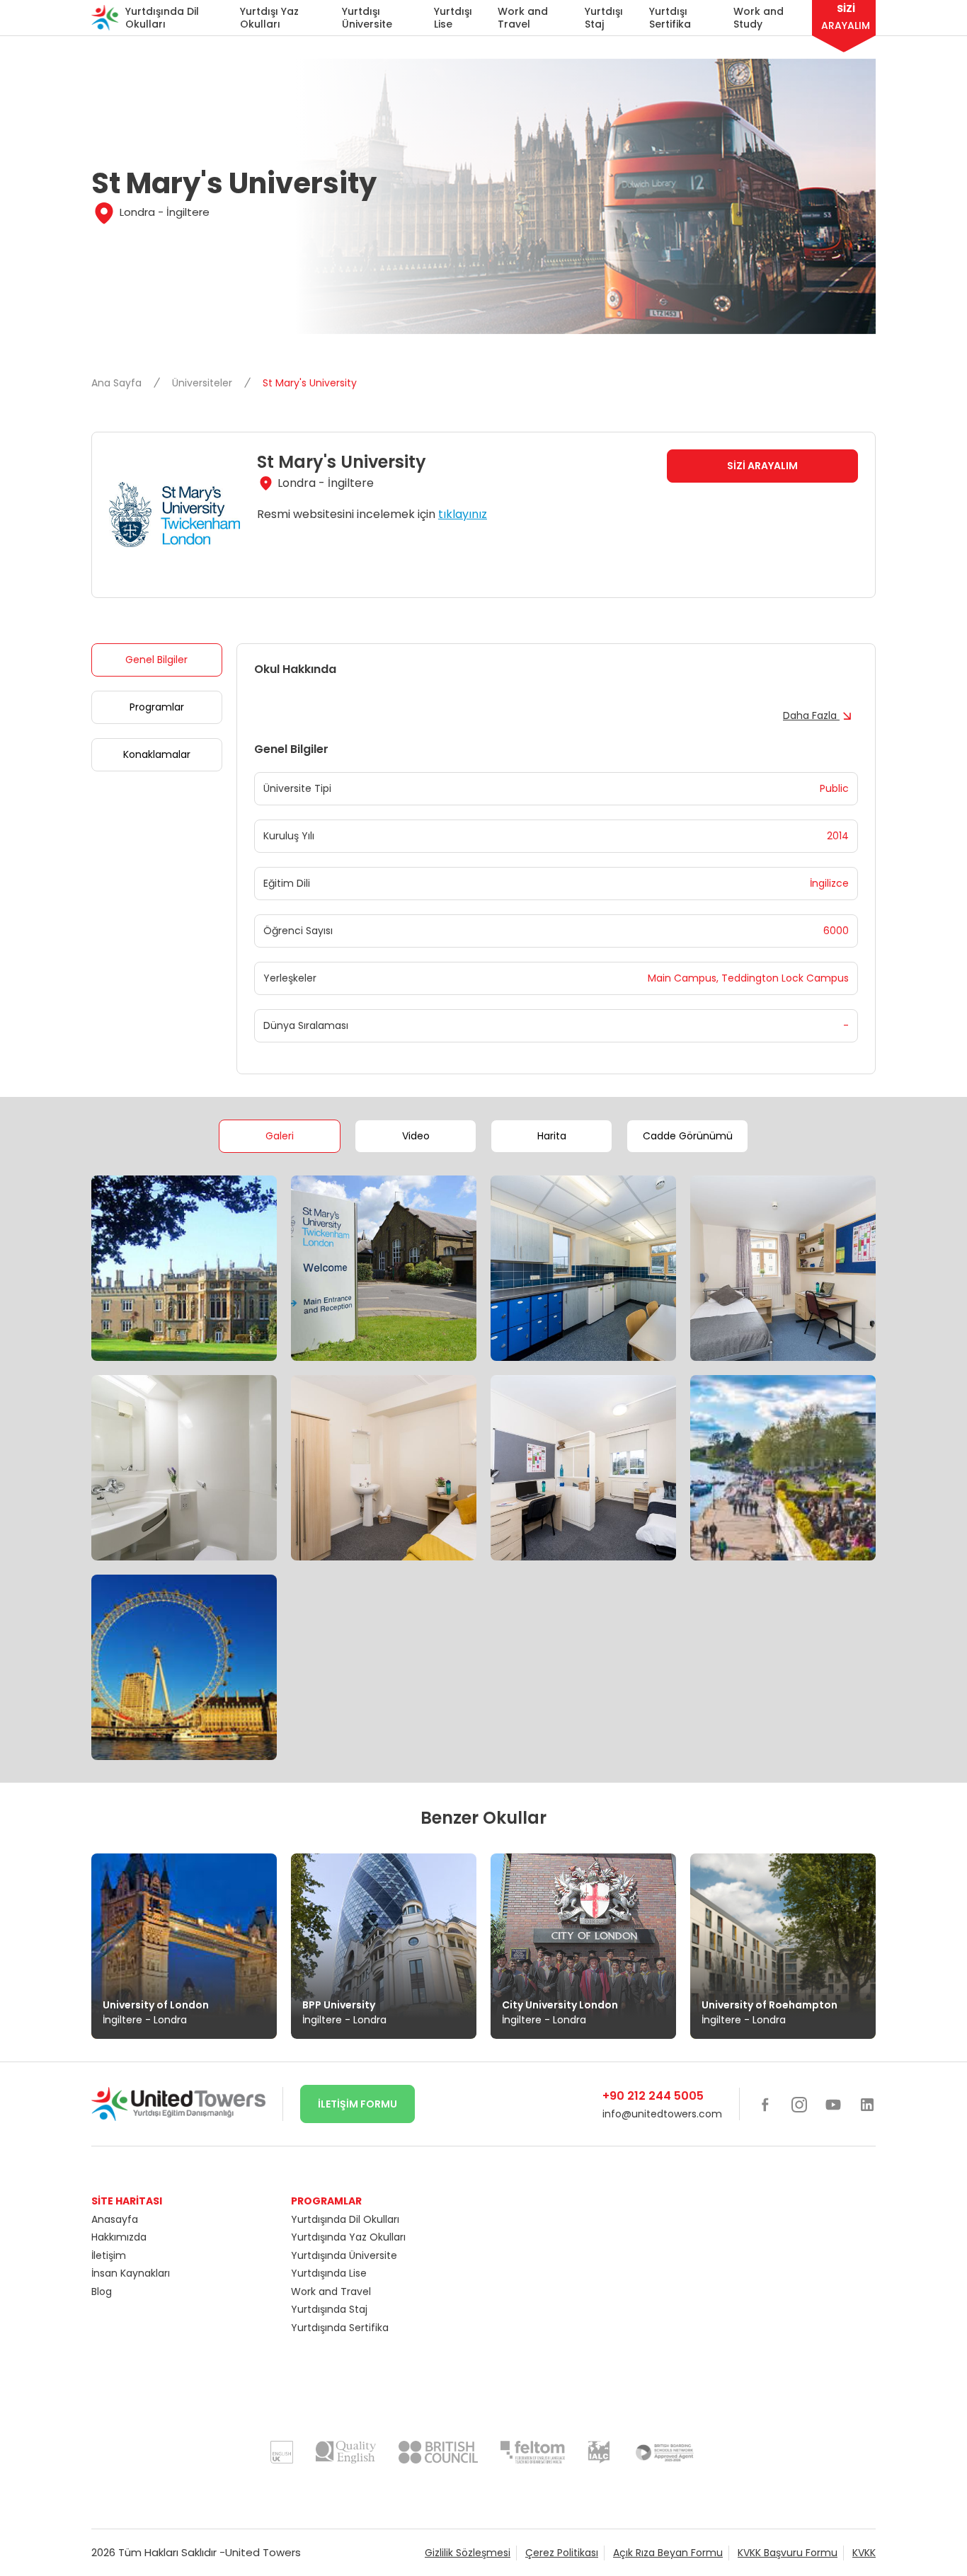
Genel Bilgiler (156, 660)
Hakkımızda (119, 2237)
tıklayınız (463, 514)
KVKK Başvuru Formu (788, 2553)
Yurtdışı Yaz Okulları (269, 18)
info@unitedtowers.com (662, 2114)
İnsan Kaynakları (131, 2273)
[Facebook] (765, 2104)
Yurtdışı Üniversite (367, 18)
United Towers (263, 2552)
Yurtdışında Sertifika (340, 2328)
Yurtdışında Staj (329, 2309)
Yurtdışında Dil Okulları (162, 18)
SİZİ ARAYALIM (762, 466)
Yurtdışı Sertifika (670, 18)
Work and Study (759, 18)
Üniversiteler (204, 383)
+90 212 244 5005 (653, 2096)
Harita (552, 1136)
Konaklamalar (157, 754)
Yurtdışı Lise (453, 18)
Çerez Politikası (562, 2553)
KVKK (864, 2553)
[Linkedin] (867, 2104)
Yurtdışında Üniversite (344, 2255)
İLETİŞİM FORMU (357, 2104)
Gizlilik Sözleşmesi (468, 2553)
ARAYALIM (846, 17)
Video (416, 1136)
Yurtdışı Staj (604, 18)
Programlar (157, 707)
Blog (102, 2292)
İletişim (109, 2255)
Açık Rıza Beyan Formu (668, 2553)
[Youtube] (833, 2104)
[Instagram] (799, 2104)
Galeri (280, 1136)
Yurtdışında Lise (329, 2273)
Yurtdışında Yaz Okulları (348, 2237)
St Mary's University (310, 383)
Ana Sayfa (118, 383)
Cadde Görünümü (688, 1136)
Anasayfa (115, 2219)
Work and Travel (523, 18)
